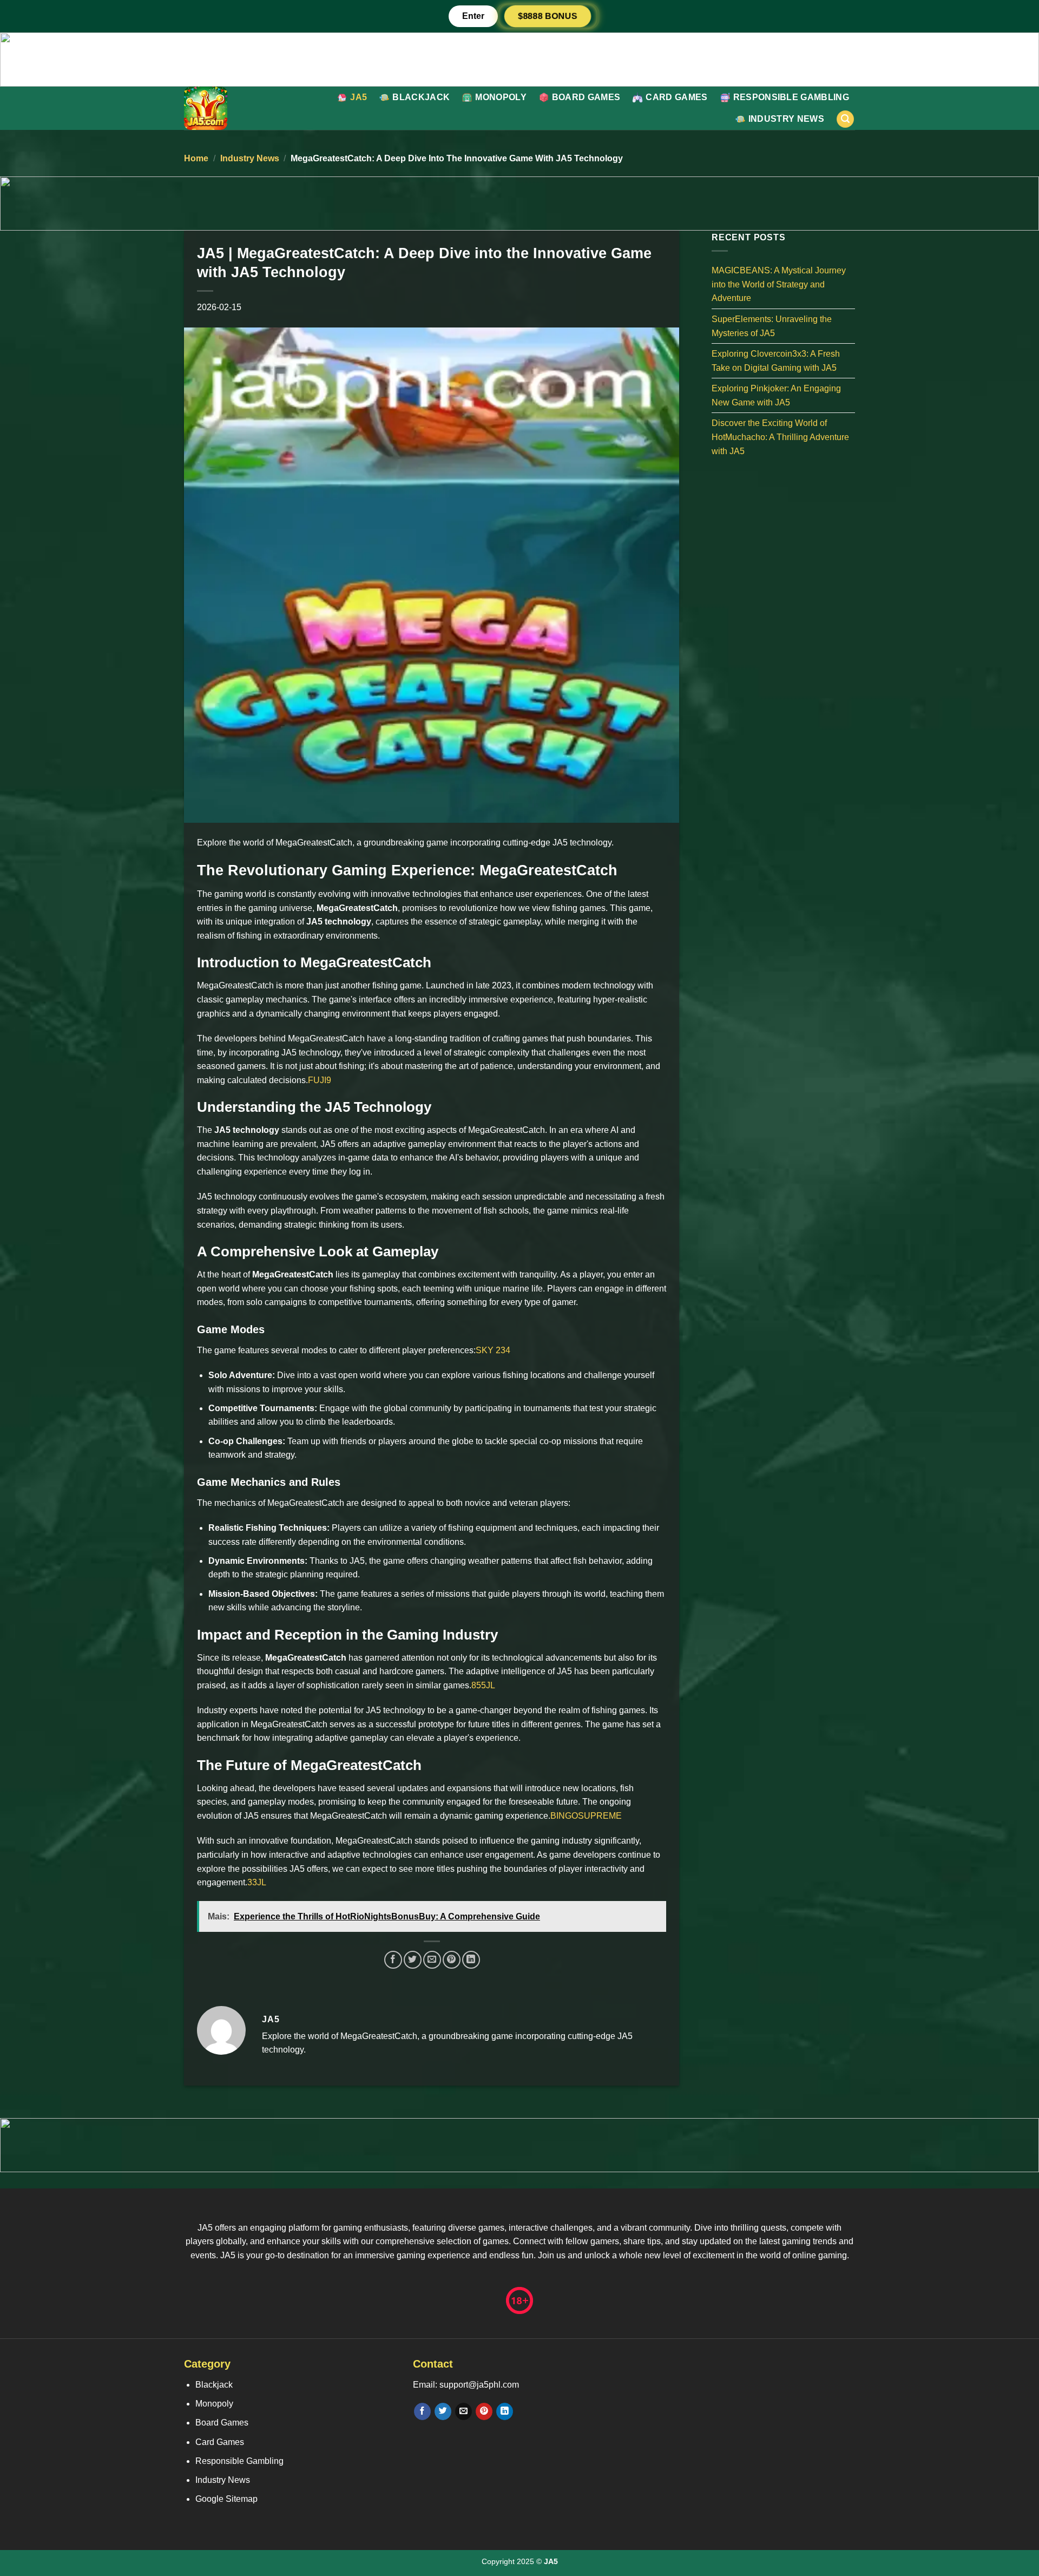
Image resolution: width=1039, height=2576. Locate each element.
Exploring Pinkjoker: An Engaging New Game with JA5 (776, 395)
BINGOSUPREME (586, 1816)
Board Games (586, 97)
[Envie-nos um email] (463, 2411)
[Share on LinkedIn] (471, 1960)
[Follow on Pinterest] (484, 2411)
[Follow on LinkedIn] (505, 2411)
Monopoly (501, 97)
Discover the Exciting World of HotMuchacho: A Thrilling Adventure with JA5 (780, 437)
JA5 (359, 97)
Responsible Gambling (791, 97)
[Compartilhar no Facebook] (393, 1960)
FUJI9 (320, 1080)
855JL (483, 1685)
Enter (473, 16)
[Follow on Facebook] (422, 2411)
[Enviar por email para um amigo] (432, 1960)
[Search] (845, 119)
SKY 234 (493, 1350)
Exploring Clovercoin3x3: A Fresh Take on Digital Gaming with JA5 (776, 361)
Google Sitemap (226, 2499)
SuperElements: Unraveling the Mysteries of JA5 (772, 326)
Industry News (786, 119)
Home (196, 158)
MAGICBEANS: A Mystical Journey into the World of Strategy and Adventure (779, 284)
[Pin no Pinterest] (452, 1960)
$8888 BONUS (548, 16)
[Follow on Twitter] (443, 2411)
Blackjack (421, 97)
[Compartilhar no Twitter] (413, 1960)
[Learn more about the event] (519, 59)
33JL (257, 1882)
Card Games (676, 97)
